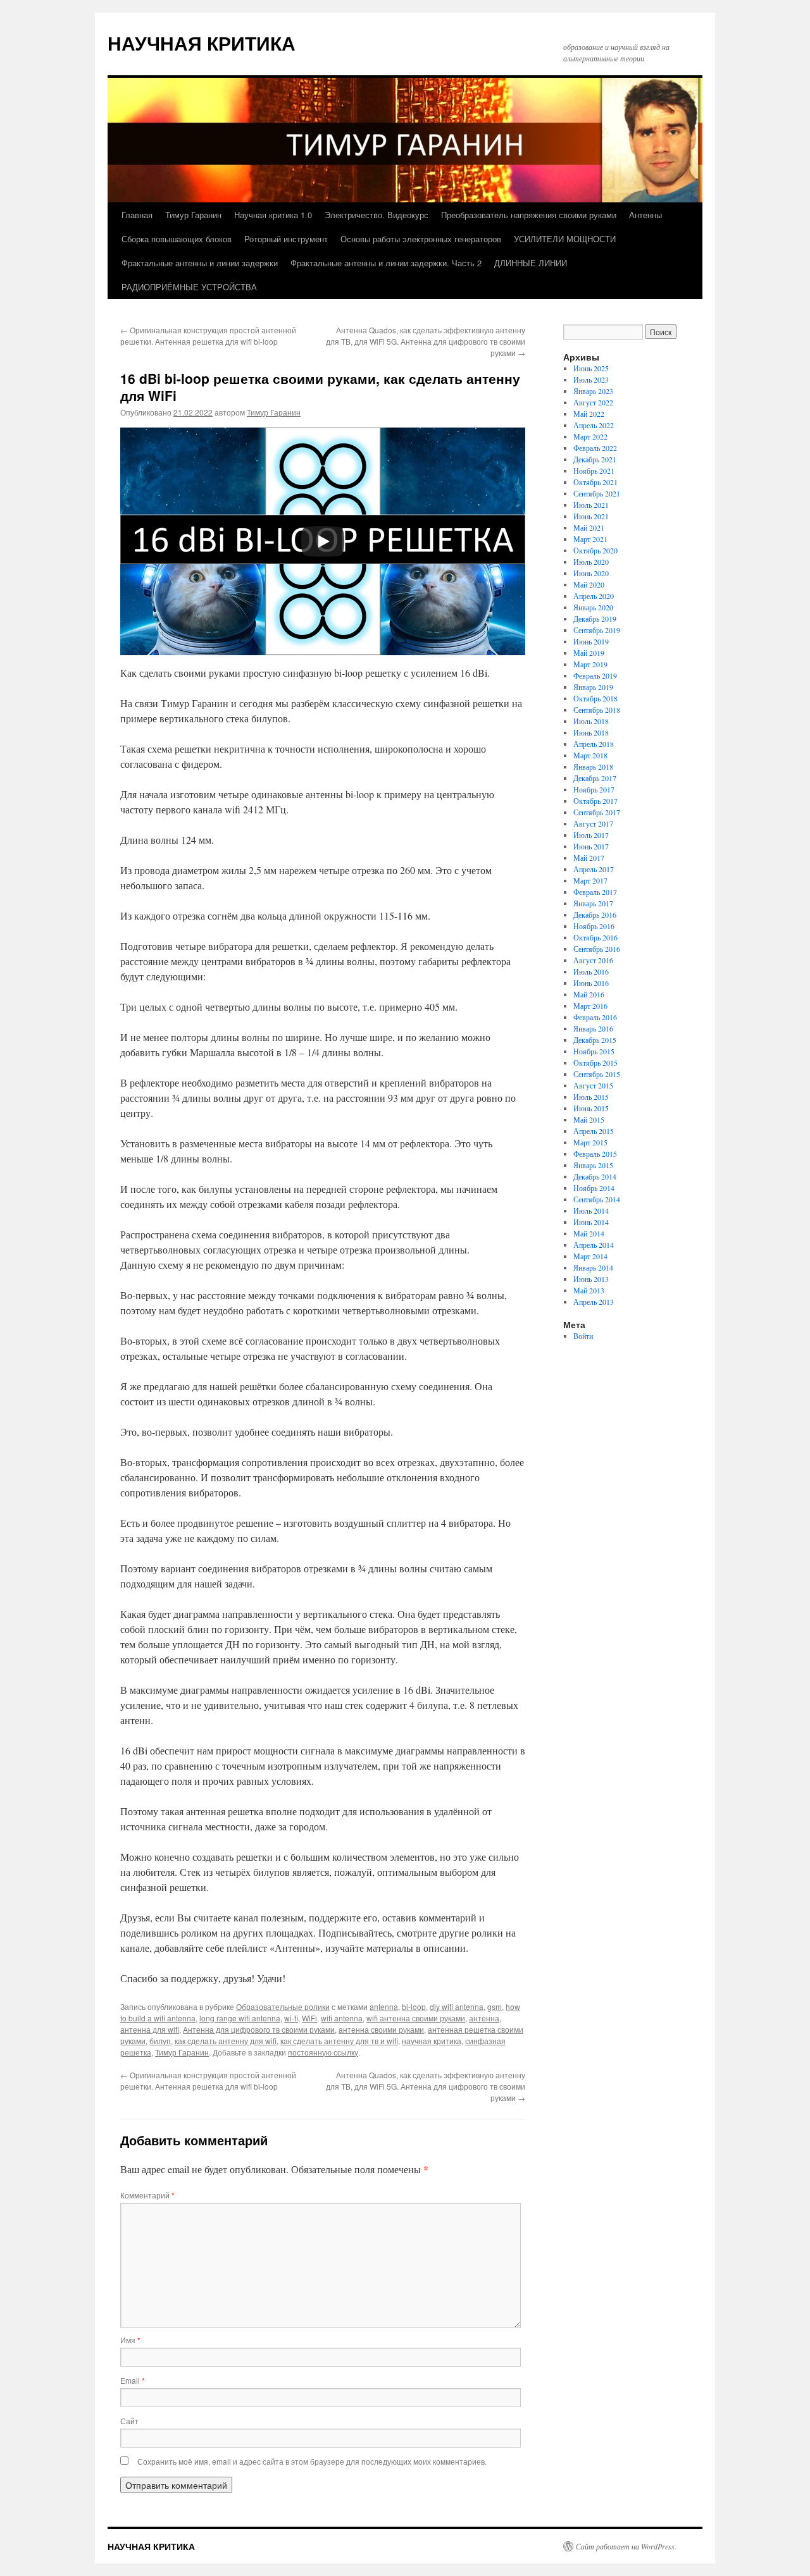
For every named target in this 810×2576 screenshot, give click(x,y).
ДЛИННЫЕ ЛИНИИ (531, 263)
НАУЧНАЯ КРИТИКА (202, 43)
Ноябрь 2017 (594, 789)
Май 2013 (589, 1290)
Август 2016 (593, 960)
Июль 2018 (591, 721)
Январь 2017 (593, 903)
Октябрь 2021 (595, 482)
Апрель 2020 (594, 596)
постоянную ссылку (323, 2052)
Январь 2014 (593, 1267)
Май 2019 (589, 653)
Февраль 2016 (595, 1017)
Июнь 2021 (591, 516)
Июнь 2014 (591, 1222)
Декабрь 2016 (595, 915)
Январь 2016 (593, 1028)
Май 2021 (589, 527)
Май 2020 (589, 584)
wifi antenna (342, 2018)
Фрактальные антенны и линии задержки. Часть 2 (386, 263)
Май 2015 (589, 1119)
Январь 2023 (593, 391)
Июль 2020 (591, 562)
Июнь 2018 (591, 732)
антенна (484, 2018)
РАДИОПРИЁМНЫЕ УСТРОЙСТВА (189, 287)
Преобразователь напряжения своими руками (529, 215)
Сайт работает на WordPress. (626, 2546)
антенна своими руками (381, 2029)
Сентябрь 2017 (597, 812)
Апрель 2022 (594, 425)
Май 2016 (589, 994)
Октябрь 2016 (595, 937)
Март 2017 (590, 880)
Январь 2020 (593, 607)
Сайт (129, 2421)
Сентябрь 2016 (597, 949)
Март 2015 (590, 1142)
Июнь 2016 (591, 983)
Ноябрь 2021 (594, 471)
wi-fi (291, 2018)
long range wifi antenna (240, 2018)
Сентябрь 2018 (597, 710)
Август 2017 (593, 823)
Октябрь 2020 (595, 550)
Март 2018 (590, 755)
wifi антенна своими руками (416, 2018)
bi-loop (414, 2006)
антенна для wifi (150, 2029)
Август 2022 (593, 402)
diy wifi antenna (457, 2006)
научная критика (432, 2041)
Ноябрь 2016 (594, 926)
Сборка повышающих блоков (177, 239)
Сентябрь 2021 (597, 493)
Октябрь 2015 (595, 1063)
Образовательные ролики (283, 2006)
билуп (160, 2041)
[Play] (323, 541)
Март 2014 (590, 1256)
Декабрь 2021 (595, 459)
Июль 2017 (591, 835)
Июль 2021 (591, 505)
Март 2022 (590, 436)
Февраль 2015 (595, 1154)
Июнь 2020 (591, 573)
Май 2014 (589, 1233)
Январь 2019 (593, 687)
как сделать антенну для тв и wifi (339, 2041)
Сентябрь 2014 (597, 1199)
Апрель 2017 (594, 869)
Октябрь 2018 (595, 698)
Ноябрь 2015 (594, 1051)
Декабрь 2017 (595, 778)
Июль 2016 (591, 971)
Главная (137, 215)
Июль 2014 (591, 1211)
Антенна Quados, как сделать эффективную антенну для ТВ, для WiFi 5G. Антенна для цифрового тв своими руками (426, 341)
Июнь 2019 (591, 641)
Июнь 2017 (591, 846)
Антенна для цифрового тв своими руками (259, 2029)
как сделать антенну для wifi (226, 2041)
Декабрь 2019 (595, 619)
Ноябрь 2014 (594, 1188)
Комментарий (147, 2195)
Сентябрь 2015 (597, 1074)
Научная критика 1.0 (273, 215)
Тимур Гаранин (193, 215)
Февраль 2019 (595, 675)
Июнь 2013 (591, 1279)
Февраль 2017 (595, 892)
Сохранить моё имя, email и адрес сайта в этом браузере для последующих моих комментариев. (312, 2461)
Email (133, 2380)
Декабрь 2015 (595, 1040)
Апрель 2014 (594, 1245)
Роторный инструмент (286, 239)
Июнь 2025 (591, 368)
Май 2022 (589, 414)
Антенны (645, 215)
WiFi (309, 2018)
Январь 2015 (593, 1165)
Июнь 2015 (591, 1108)
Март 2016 (590, 1006)
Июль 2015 (591, 1097)
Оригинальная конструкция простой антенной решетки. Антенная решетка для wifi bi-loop (208, 336)
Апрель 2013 (594, 1302)
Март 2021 (590, 539)
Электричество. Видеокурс (377, 215)
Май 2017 (589, 858)
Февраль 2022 (595, 448)
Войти (583, 1336)
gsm (495, 2006)
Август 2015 (593, 1085)
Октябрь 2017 (595, 801)
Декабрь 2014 (595, 1176)
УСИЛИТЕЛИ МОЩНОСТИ (565, 239)
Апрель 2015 (594, 1131)
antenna (384, 2006)
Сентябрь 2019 (597, 630)
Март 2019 (590, 664)
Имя (130, 2340)
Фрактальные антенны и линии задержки (200, 263)
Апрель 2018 (594, 744)
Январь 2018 (593, 767)
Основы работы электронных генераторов (421, 239)
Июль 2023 (591, 379)
